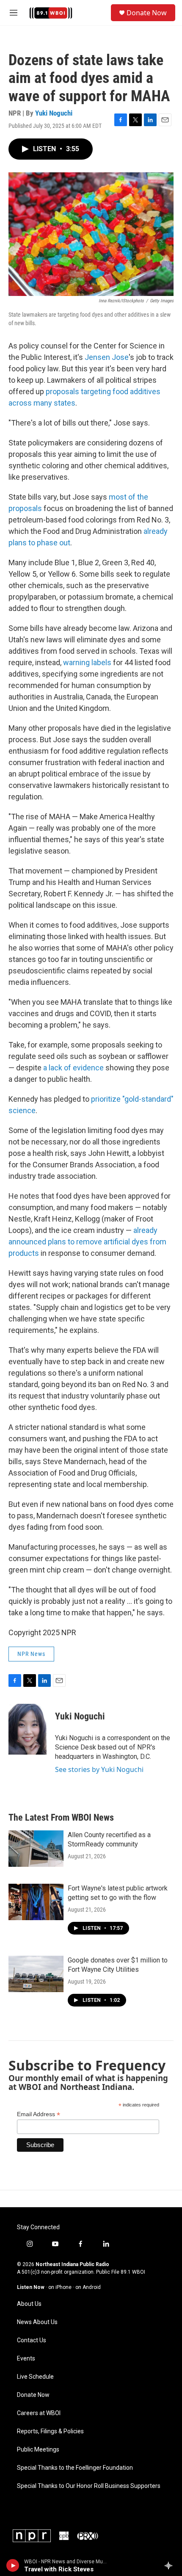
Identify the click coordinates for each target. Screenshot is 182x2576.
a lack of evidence (73, 1068)
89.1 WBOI (133, 2272)
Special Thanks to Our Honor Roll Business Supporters (89, 2486)
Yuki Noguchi (54, 113)
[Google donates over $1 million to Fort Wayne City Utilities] (36, 1974)
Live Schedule (35, 2377)
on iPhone (60, 2287)
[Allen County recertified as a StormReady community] (36, 1849)
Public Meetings (38, 2450)
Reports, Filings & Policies (50, 2431)
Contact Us (32, 2340)
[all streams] (171, 2565)
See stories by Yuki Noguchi (99, 1769)
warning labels (87, 662)
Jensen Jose (107, 357)
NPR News (31, 1654)
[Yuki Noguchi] (28, 1729)
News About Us (37, 2322)
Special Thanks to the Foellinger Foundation (75, 2468)
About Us (29, 2304)
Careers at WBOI (39, 2413)
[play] (13, 2565)
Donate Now (147, 13)
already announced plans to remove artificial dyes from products (87, 1242)
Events (26, 2359)
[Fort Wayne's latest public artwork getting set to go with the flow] (36, 1902)
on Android (88, 2287)
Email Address (39, 2114)
